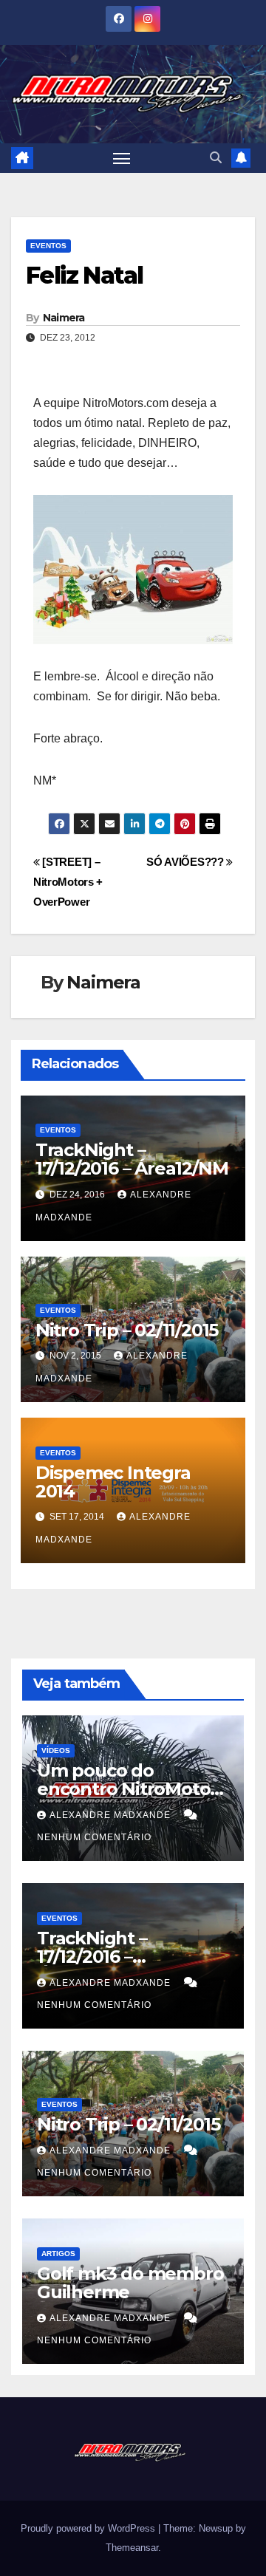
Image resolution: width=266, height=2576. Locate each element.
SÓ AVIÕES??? (186, 862)
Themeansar (132, 2548)
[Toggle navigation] (122, 158)
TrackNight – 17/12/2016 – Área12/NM (132, 1159)
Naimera (64, 318)
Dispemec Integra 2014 (113, 1482)
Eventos (48, 246)
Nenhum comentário (94, 1837)
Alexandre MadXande (112, 1815)
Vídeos (56, 1750)
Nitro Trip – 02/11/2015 (127, 1330)
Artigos (58, 2254)
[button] (216, 158)
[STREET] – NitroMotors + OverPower (68, 882)
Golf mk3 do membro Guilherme (130, 2283)
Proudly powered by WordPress (89, 2528)
